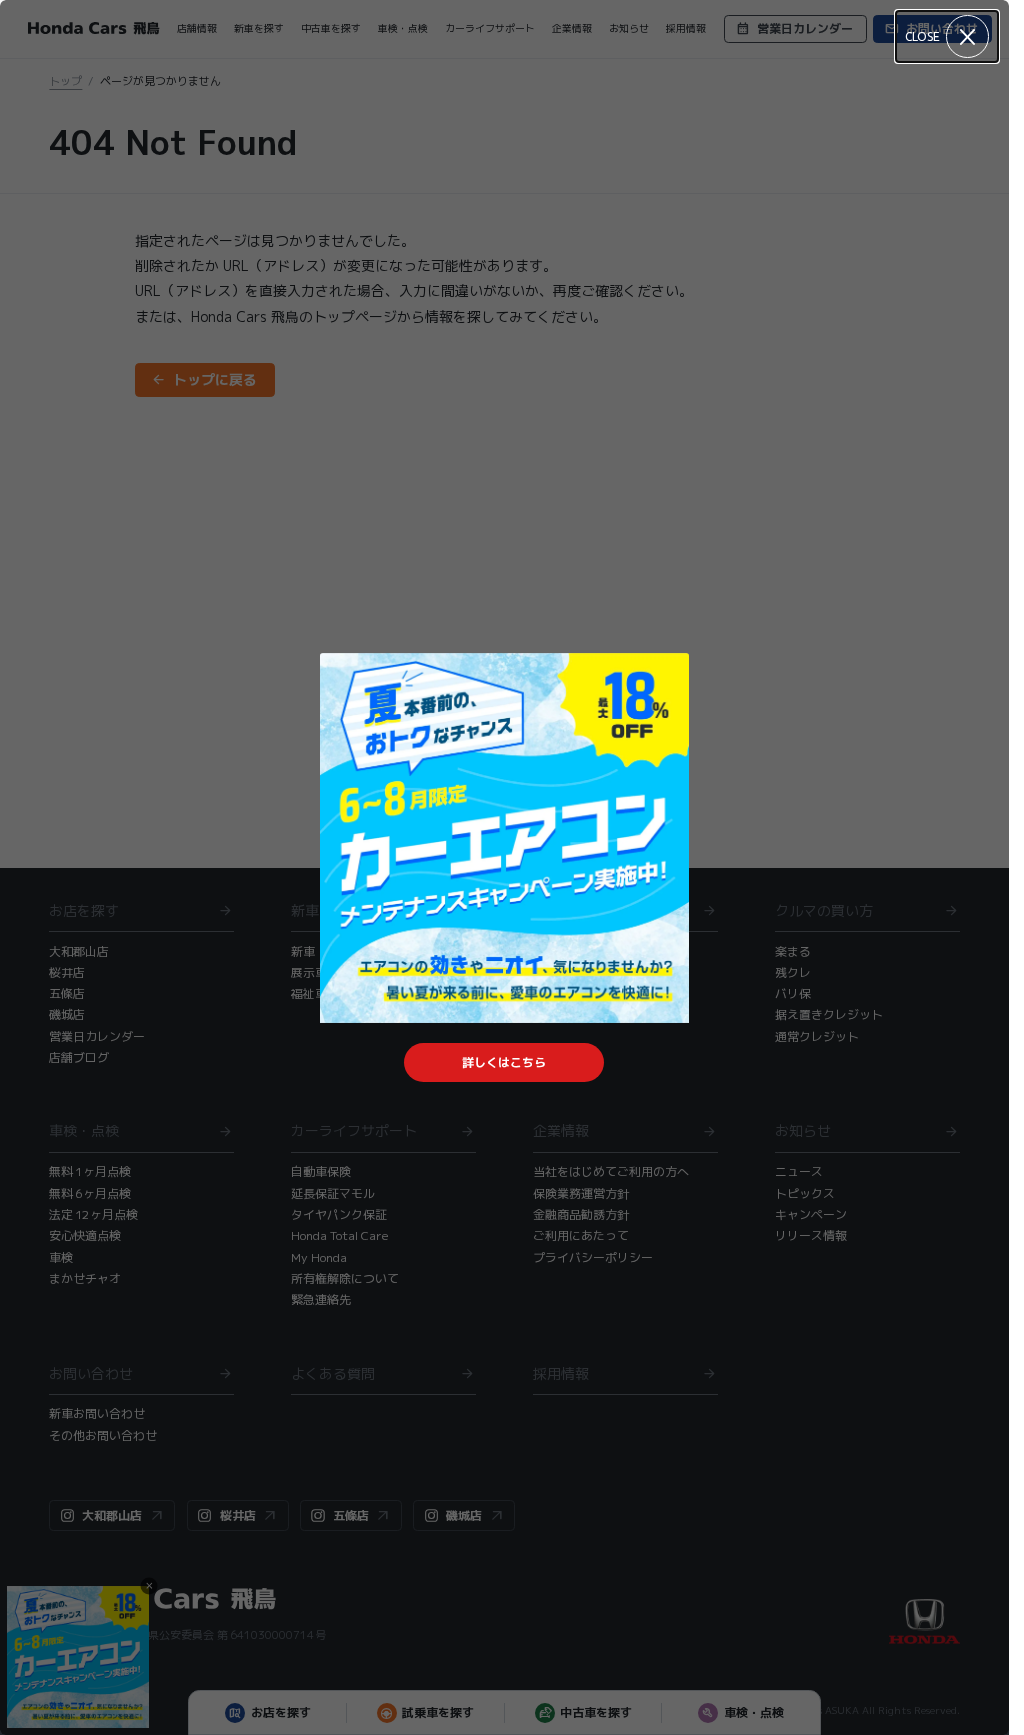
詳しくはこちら (504, 1062)
